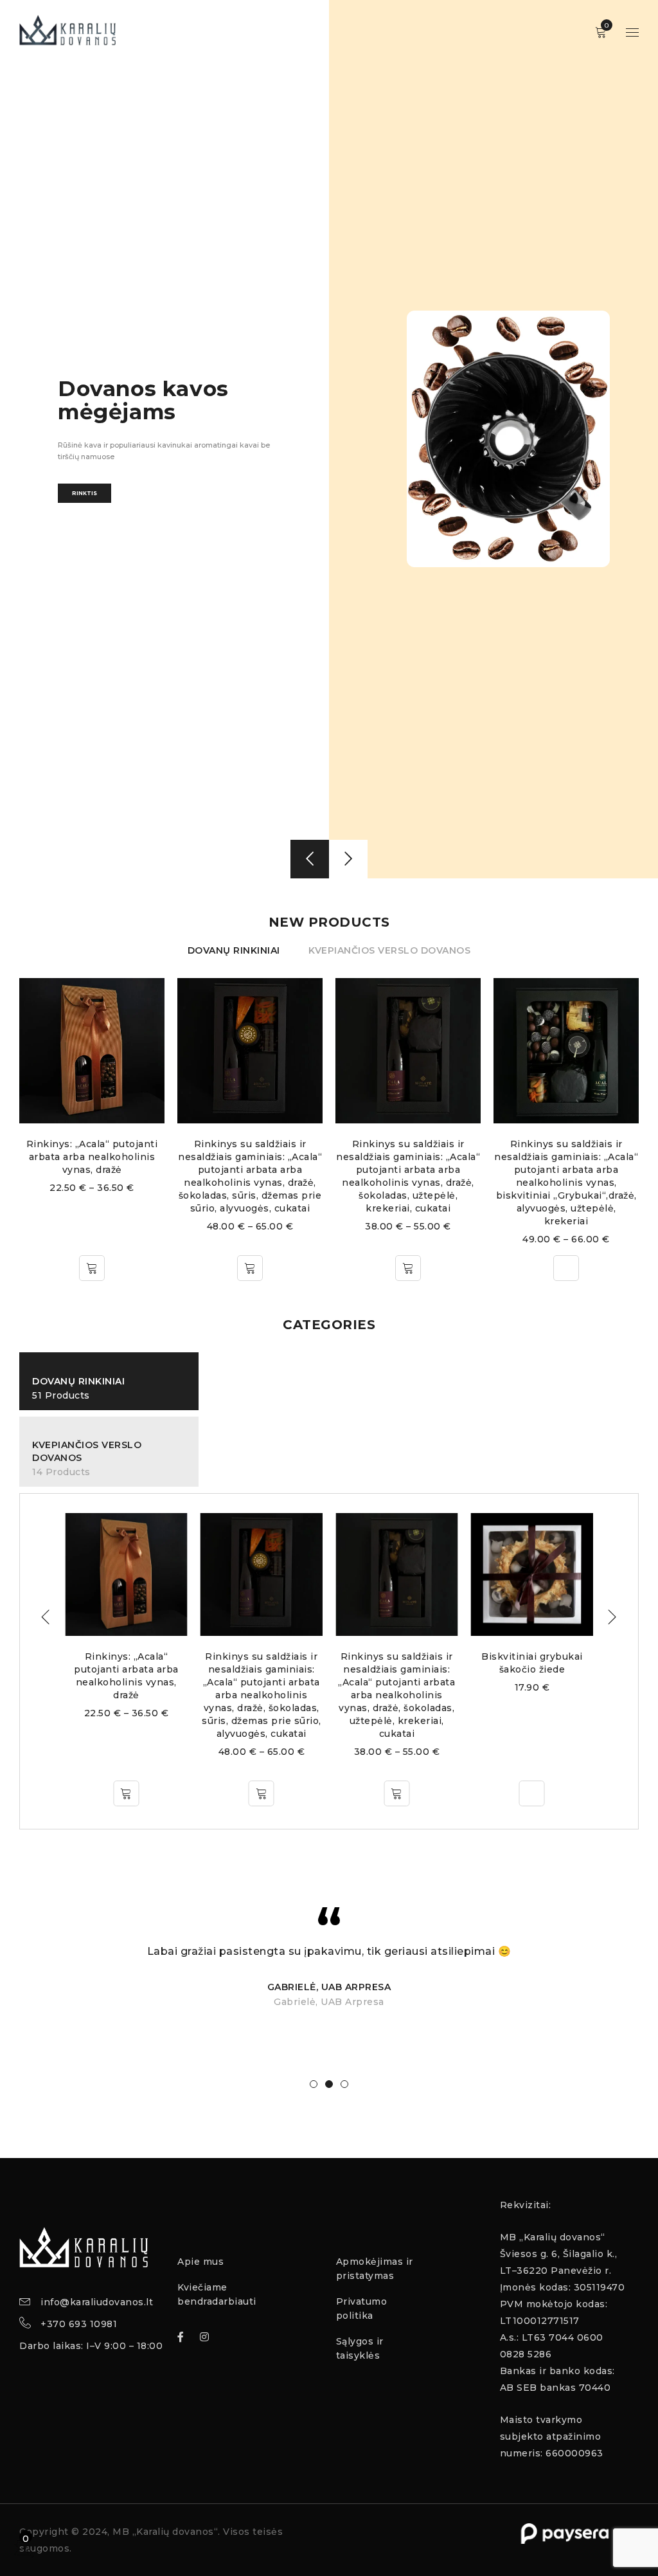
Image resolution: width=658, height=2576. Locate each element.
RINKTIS (84, 525)
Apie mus (200, 2262)
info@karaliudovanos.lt (97, 2302)
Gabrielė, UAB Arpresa (329, 1987)
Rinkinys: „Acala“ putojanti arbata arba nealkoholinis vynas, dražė (567, 1157)
